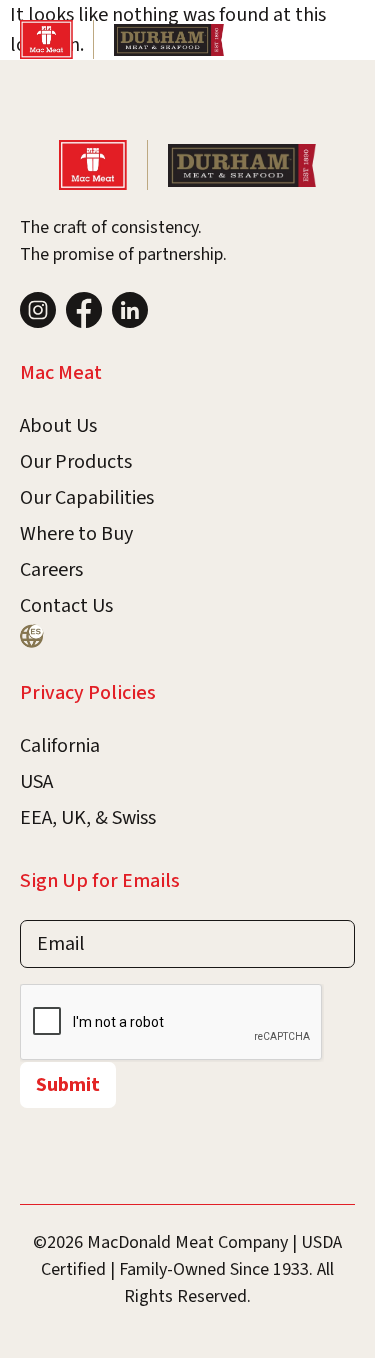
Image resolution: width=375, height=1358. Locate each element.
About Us (58, 426)
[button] (337, 40)
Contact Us (66, 606)
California (60, 746)
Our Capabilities (87, 498)
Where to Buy (76, 534)
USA (36, 782)
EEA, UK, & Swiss (88, 818)
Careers (51, 570)
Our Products (76, 462)
